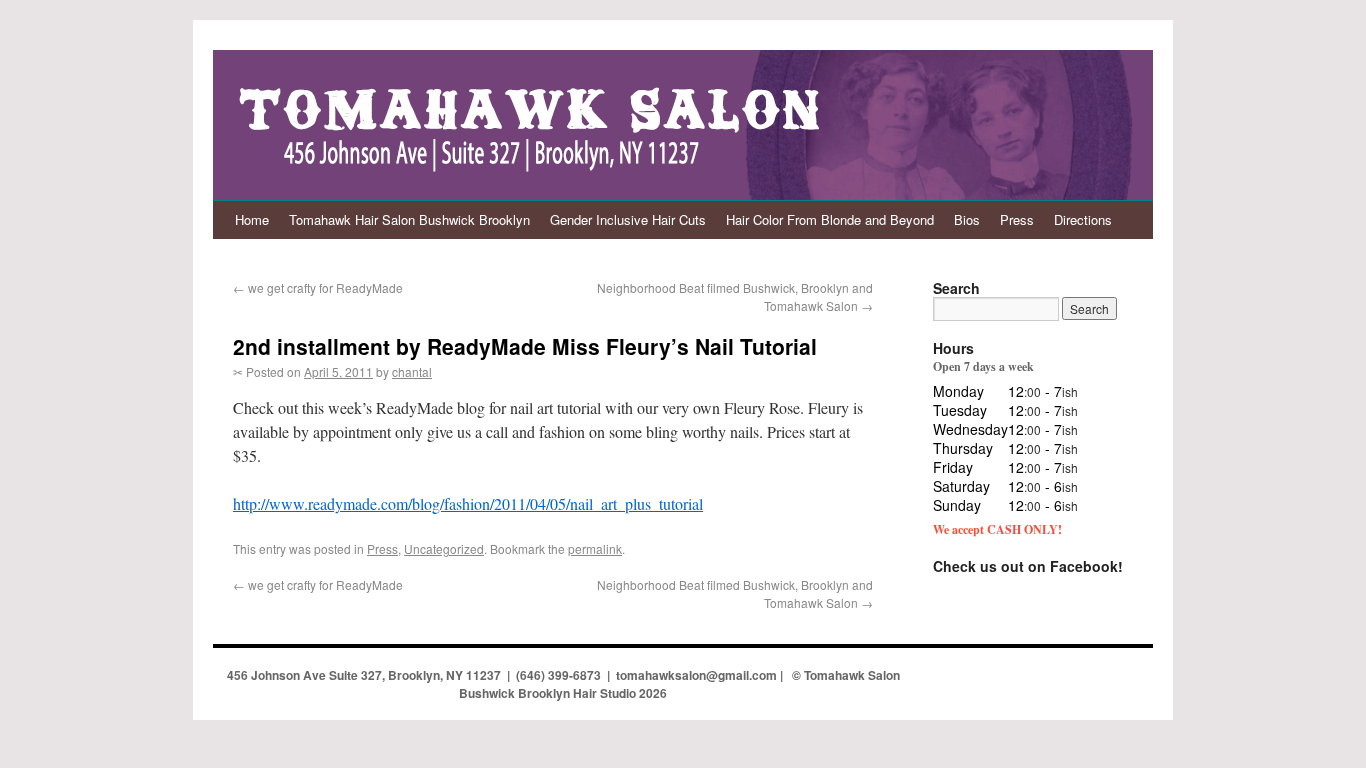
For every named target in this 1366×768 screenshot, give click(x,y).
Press (1017, 219)
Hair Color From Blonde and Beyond (830, 219)
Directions (1083, 219)
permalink (595, 548)
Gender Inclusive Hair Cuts (628, 219)
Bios (967, 219)
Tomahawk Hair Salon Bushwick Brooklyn (409, 219)
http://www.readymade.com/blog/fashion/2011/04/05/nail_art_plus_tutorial (468, 503)
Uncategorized (444, 548)
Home (252, 219)
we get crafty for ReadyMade (318, 287)
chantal (412, 371)
